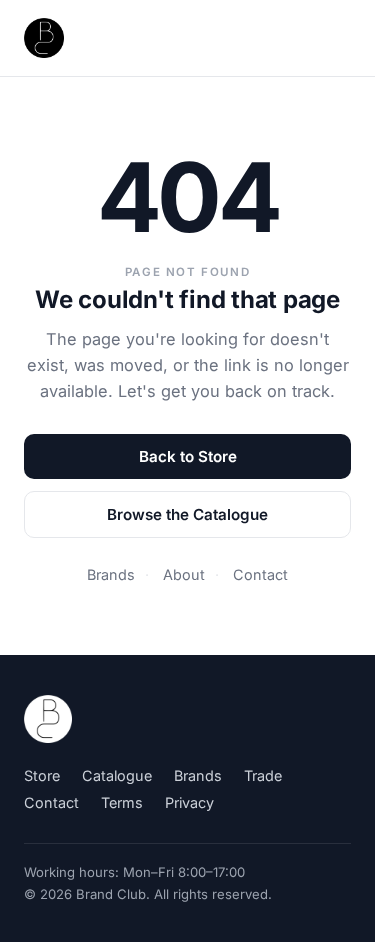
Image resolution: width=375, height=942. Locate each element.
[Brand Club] (48, 719)
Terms (122, 802)
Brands (111, 574)
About (184, 574)
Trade (263, 775)
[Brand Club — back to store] (44, 38)
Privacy (189, 802)
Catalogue (117, 775)
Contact (260, 574)
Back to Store (188, 456)
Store (42, 775)
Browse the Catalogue (187, 514)
